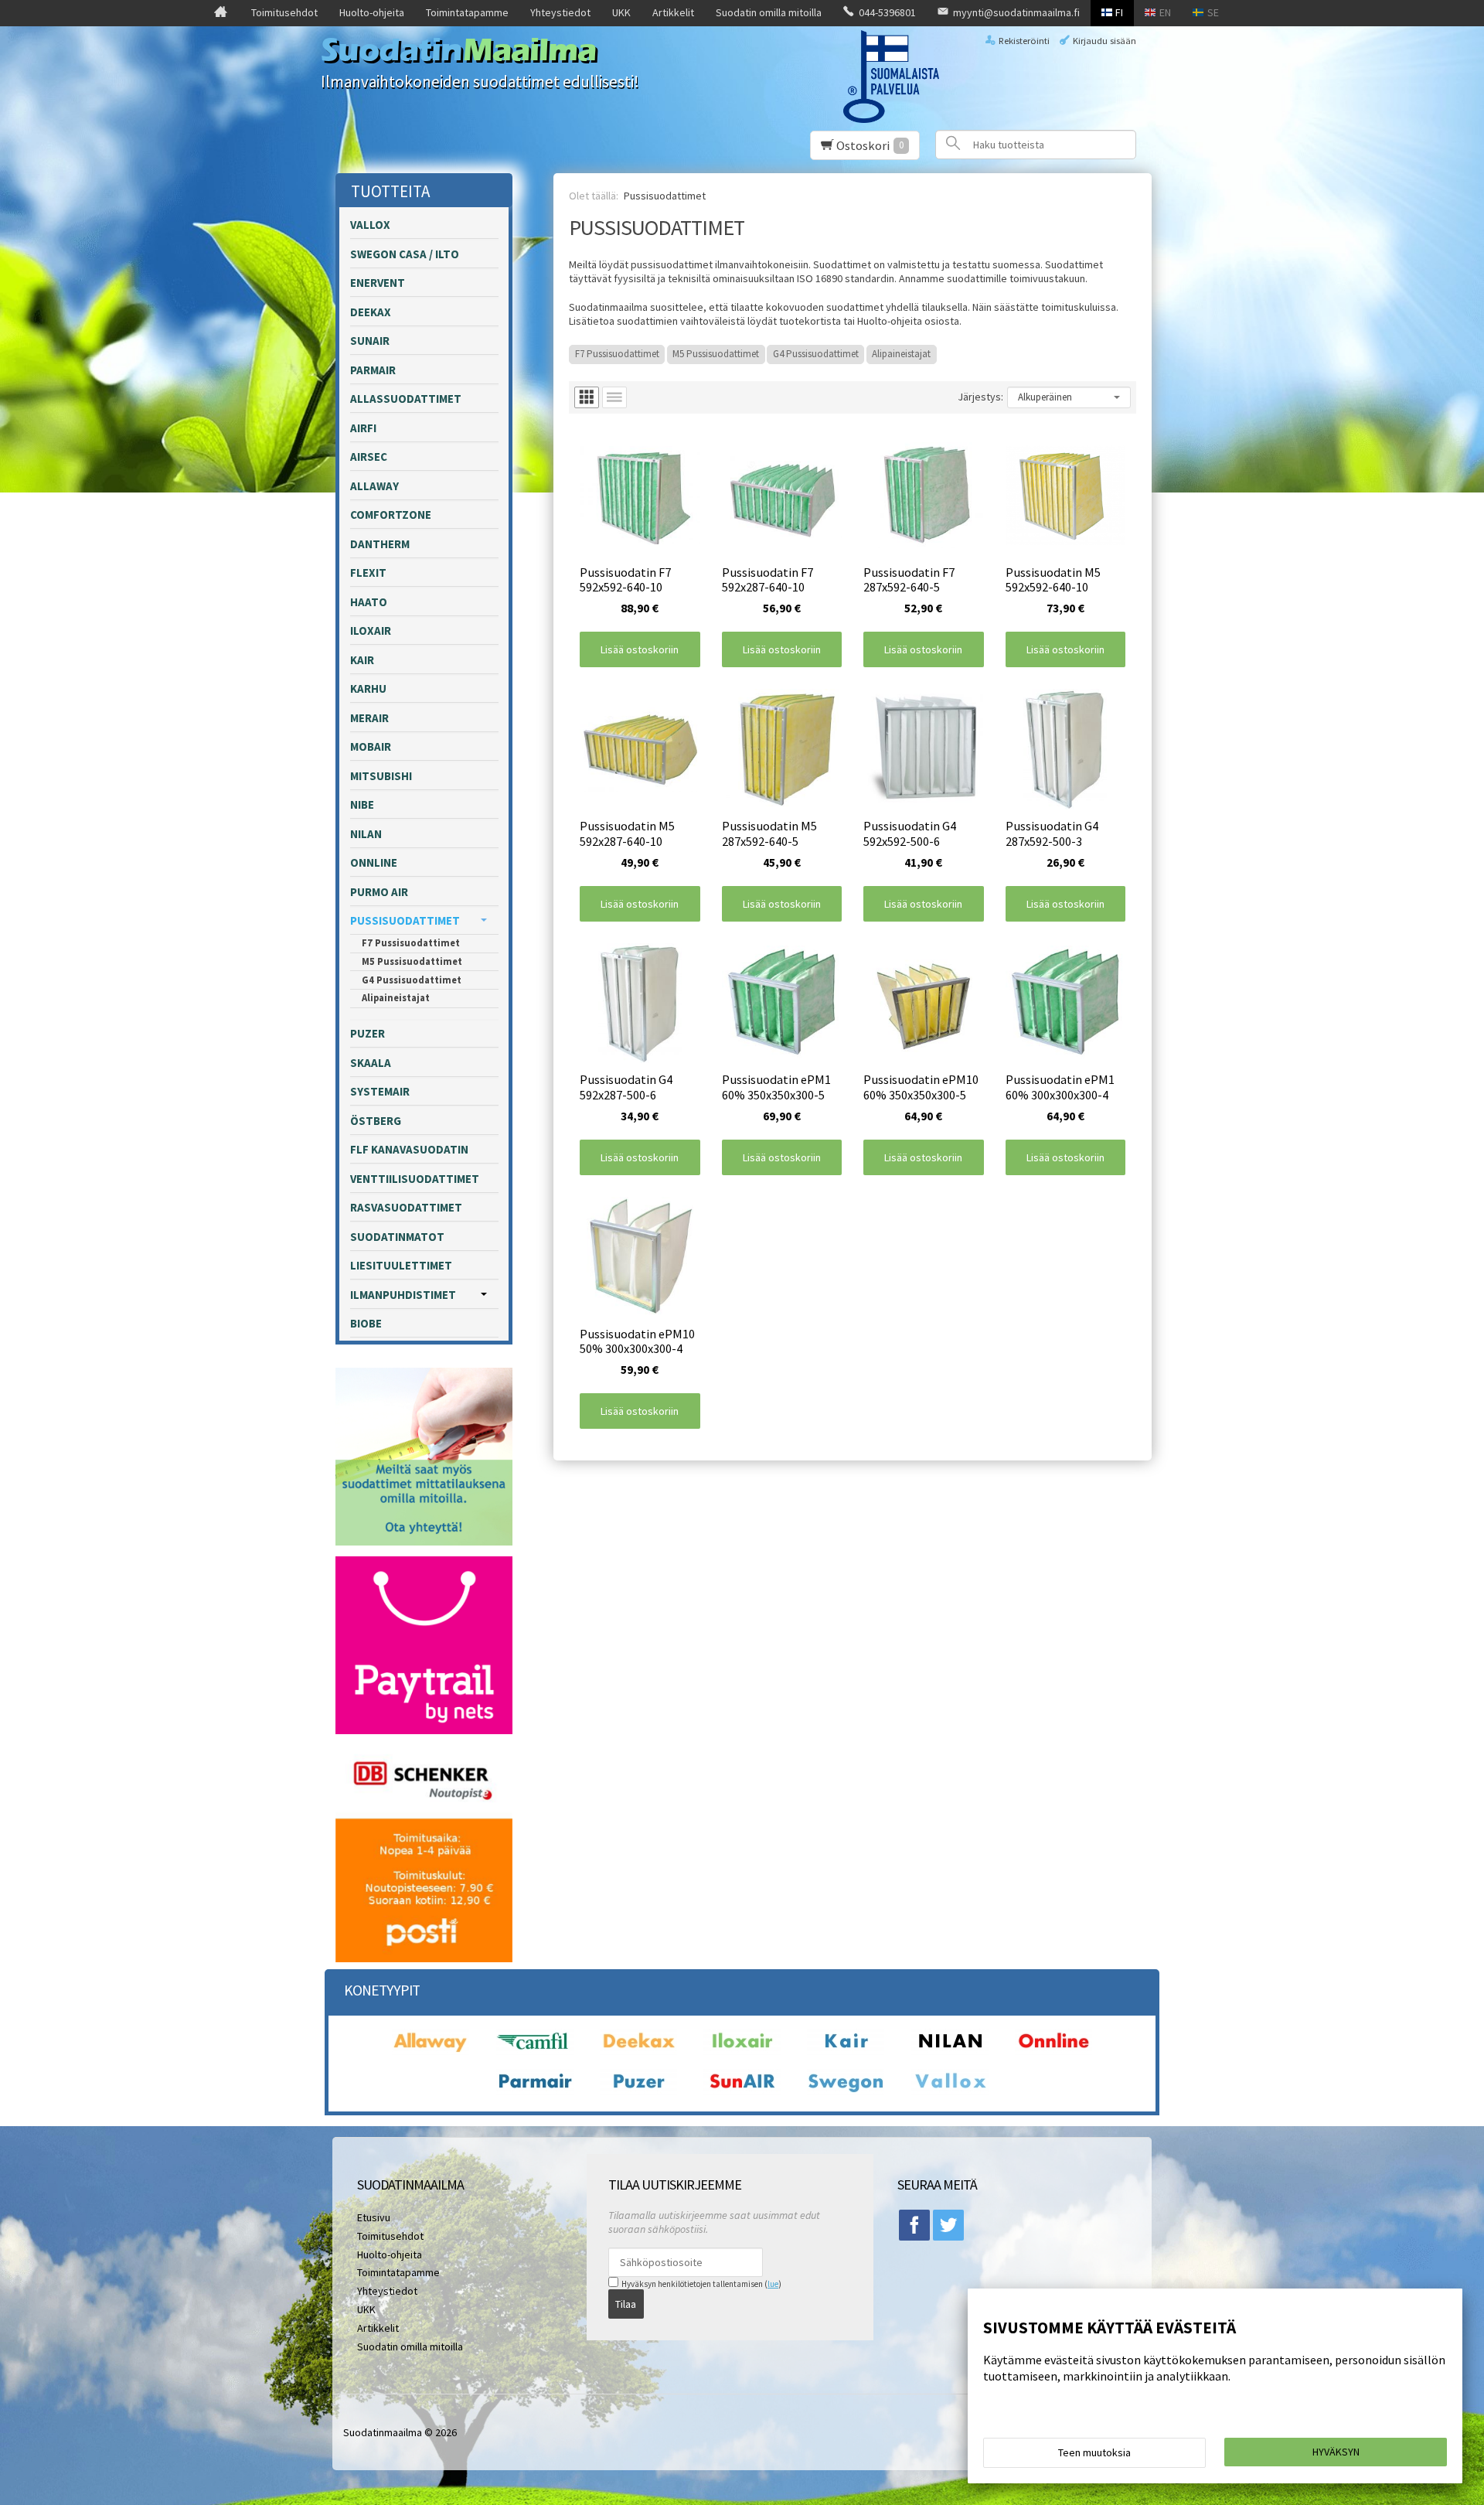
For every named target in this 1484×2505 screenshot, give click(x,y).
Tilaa (626, 2304)
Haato (369, 602)
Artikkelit (673, 12)
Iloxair (371, 631)
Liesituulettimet (401, 1265)
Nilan (366, 834)
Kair (362, 660)
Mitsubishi (381, 776)
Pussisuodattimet (405, 920)
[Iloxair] (742, 2051)
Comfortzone (391, 515)
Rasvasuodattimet (406, 1207)
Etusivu (374, 2217)
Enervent (378, 283)
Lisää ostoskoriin (640, 649)
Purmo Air (379, 892)
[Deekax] (638, 2051)
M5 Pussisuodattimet (716, 354)
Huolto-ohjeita (372, 12)
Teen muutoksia (1094, 2452)
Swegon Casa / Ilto (405, 254)
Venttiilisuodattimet (415, 1179)
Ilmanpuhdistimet (403, 1295)
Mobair (371, 746)
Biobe (366, 1323)
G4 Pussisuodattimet (816, 354)
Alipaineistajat (901, 354)
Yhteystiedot (560, 12)
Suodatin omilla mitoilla (769, 12)
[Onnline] (1053, 2051)
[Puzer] (638, 2091)
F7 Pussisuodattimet (617, 354)
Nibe (362, 804)
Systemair (380, 1091)
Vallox (370, 225)
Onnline (374, 862)
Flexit (368, 573)
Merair (369, 718)
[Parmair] (535, 2091)
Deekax (371, 312)
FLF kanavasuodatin (409, 1149)
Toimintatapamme (467, 12)
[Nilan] (950, 2051)
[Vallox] (950, 2091)
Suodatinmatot (397, 1237)
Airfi (363, 428)
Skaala (371, 1063)
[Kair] (846, 2051)
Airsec (369, 457)
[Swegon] (846, 2091)
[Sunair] (742, 2091)
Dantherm (380, 544)
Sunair (370, 341)
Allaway (374, 486)
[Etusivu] (221, 13)
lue (773, 2284)
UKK (621, 12)
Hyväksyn (1336, 2452)
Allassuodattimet (406, 399)
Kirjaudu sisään (1104, 41)
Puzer (368, 1033)
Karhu (368, 688)
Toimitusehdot (284, 12)
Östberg (376, 1121)
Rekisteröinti (1024, 41)
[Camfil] (535, 2051)
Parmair (373, 370)
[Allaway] (431, 2051)
